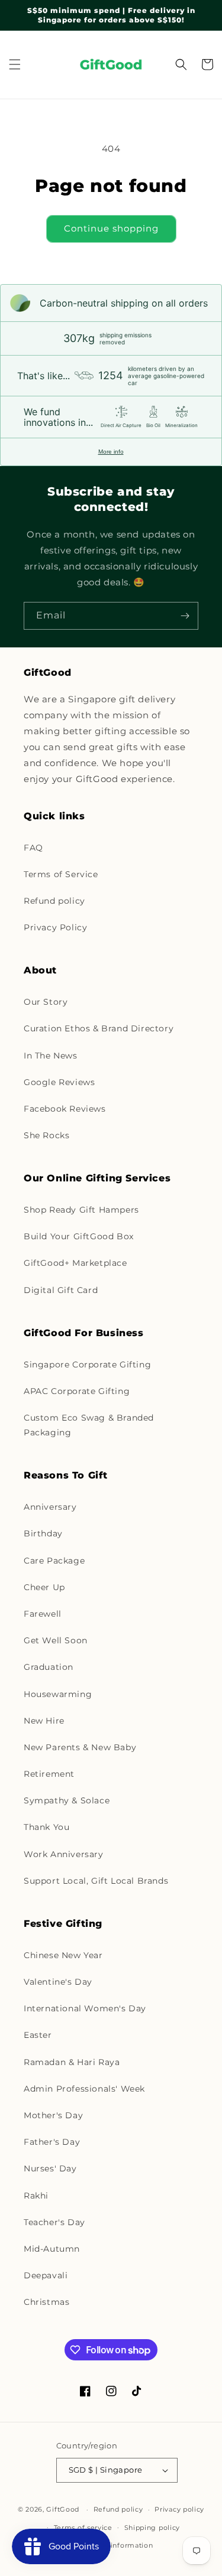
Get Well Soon (56, 1640)
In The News (51, 1056)
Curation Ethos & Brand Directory (99, 1028)
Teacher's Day (54, 2222)
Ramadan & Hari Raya (72, 2062)
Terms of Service (61, 874)
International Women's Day (85, 2008)
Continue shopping (111, 228)
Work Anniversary (64, 1854)
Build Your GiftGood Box (79, 1236)
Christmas (46, 2302)
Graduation (49, 1667)
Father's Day (52, 2142)
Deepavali (46, 2275)
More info (111, 452)
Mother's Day (53, 2115)
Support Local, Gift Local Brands (96, 1881)
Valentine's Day (58, 1982)
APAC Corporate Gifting (77, 1391)
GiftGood (63, 2509)
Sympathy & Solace (67, 1800)
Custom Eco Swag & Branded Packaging (89, 1425)
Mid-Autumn (52, 2249)
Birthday (43, 1533)
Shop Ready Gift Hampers (81, 1210)
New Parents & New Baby (80, 1747)
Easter (38, 2035)
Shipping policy (152, 2528)
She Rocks (46, 1135)
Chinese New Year (63, 1955)
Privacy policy (179, 2509)
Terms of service (83, 2528)
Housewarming (58, 1694)
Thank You (46, 1827)
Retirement (49, 1774)
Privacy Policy (55, 927)
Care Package (54, 1561)
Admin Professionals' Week (84, 2089)
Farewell (43, 1614)
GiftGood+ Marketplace (75, 1263)
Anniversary (50, 1507)
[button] (15, 64)
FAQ (33, 848)
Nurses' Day (50, 2168)
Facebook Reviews (65, 1109)
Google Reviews (59, 1082)
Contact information (117, 2545)
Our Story (46, 1002)
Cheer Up (44, 1587)
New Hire (44, 1721)
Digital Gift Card (61, 1290)
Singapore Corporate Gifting (87, 1364)
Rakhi (36, 2196)
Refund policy (54, 901)
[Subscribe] (185, 616)
